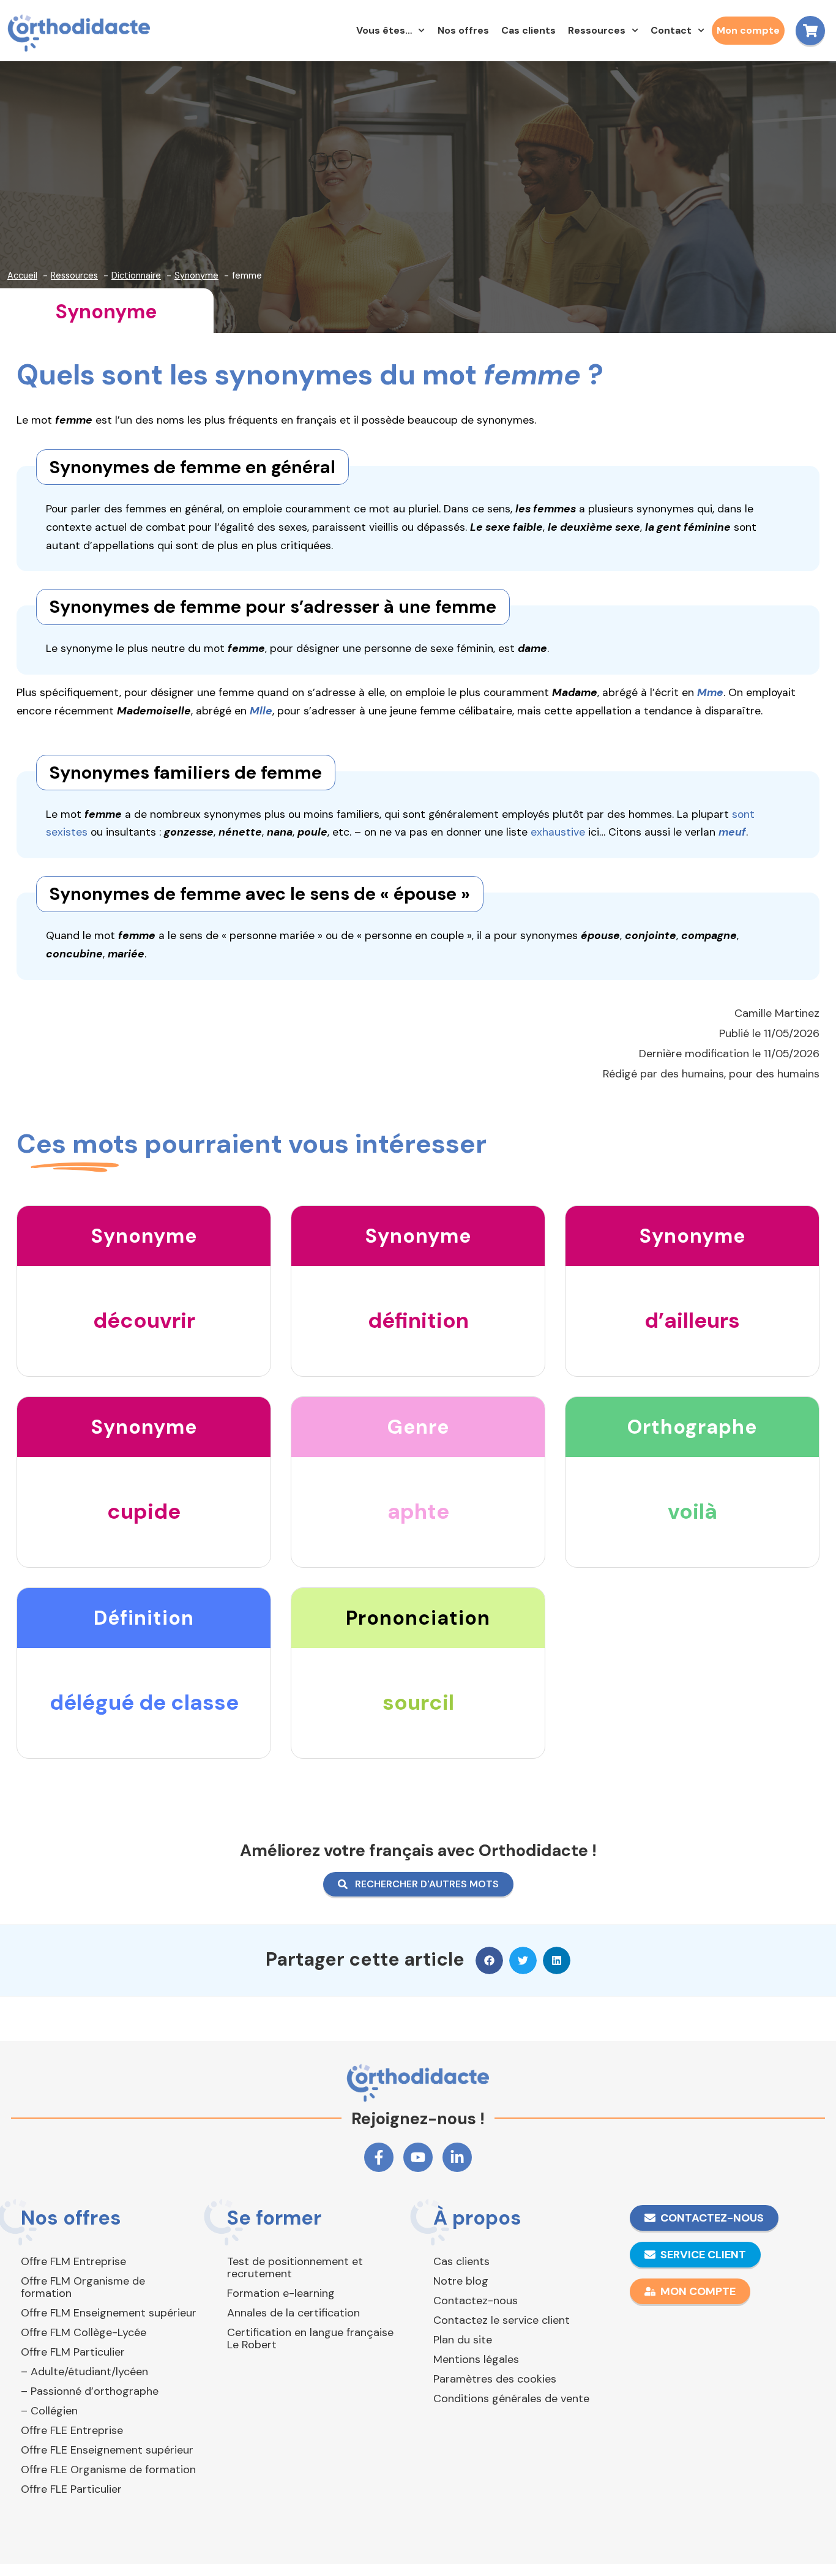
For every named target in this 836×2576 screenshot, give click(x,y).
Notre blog (461, 2281)
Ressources (597, 30)
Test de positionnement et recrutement (295, 2267)
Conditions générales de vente (511, 2398)
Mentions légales (476, 2359)
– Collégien (49, 2411)
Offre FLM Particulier (73, 2352)
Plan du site (463, 2340)
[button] (489, 1960)
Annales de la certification (293, 2313)
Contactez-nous (476, 2301)
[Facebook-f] (379, 2157)
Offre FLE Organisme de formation (108, 2469)
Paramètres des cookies (495, 2379)
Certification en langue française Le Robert (310, 2338)
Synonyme (106, 312)
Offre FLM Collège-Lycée (84, 2332)
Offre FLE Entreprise (72, 2430)
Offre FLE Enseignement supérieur (107, 2450)
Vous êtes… (384, 30)
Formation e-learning (281, 2293)
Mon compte (748, 30)
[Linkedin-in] (457, 2157)
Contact (671, 30)
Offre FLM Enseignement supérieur (109, 2313)
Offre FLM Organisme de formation (83, 2287)
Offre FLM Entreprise (73, 2261)
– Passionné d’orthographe (90, 2391)
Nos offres (463, 30)
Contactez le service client (502, 2320)
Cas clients (528, 30)
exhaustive (558, 832)
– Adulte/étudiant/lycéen (84, 2372)
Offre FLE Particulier (71, 2489)
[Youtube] (418, 2157)
